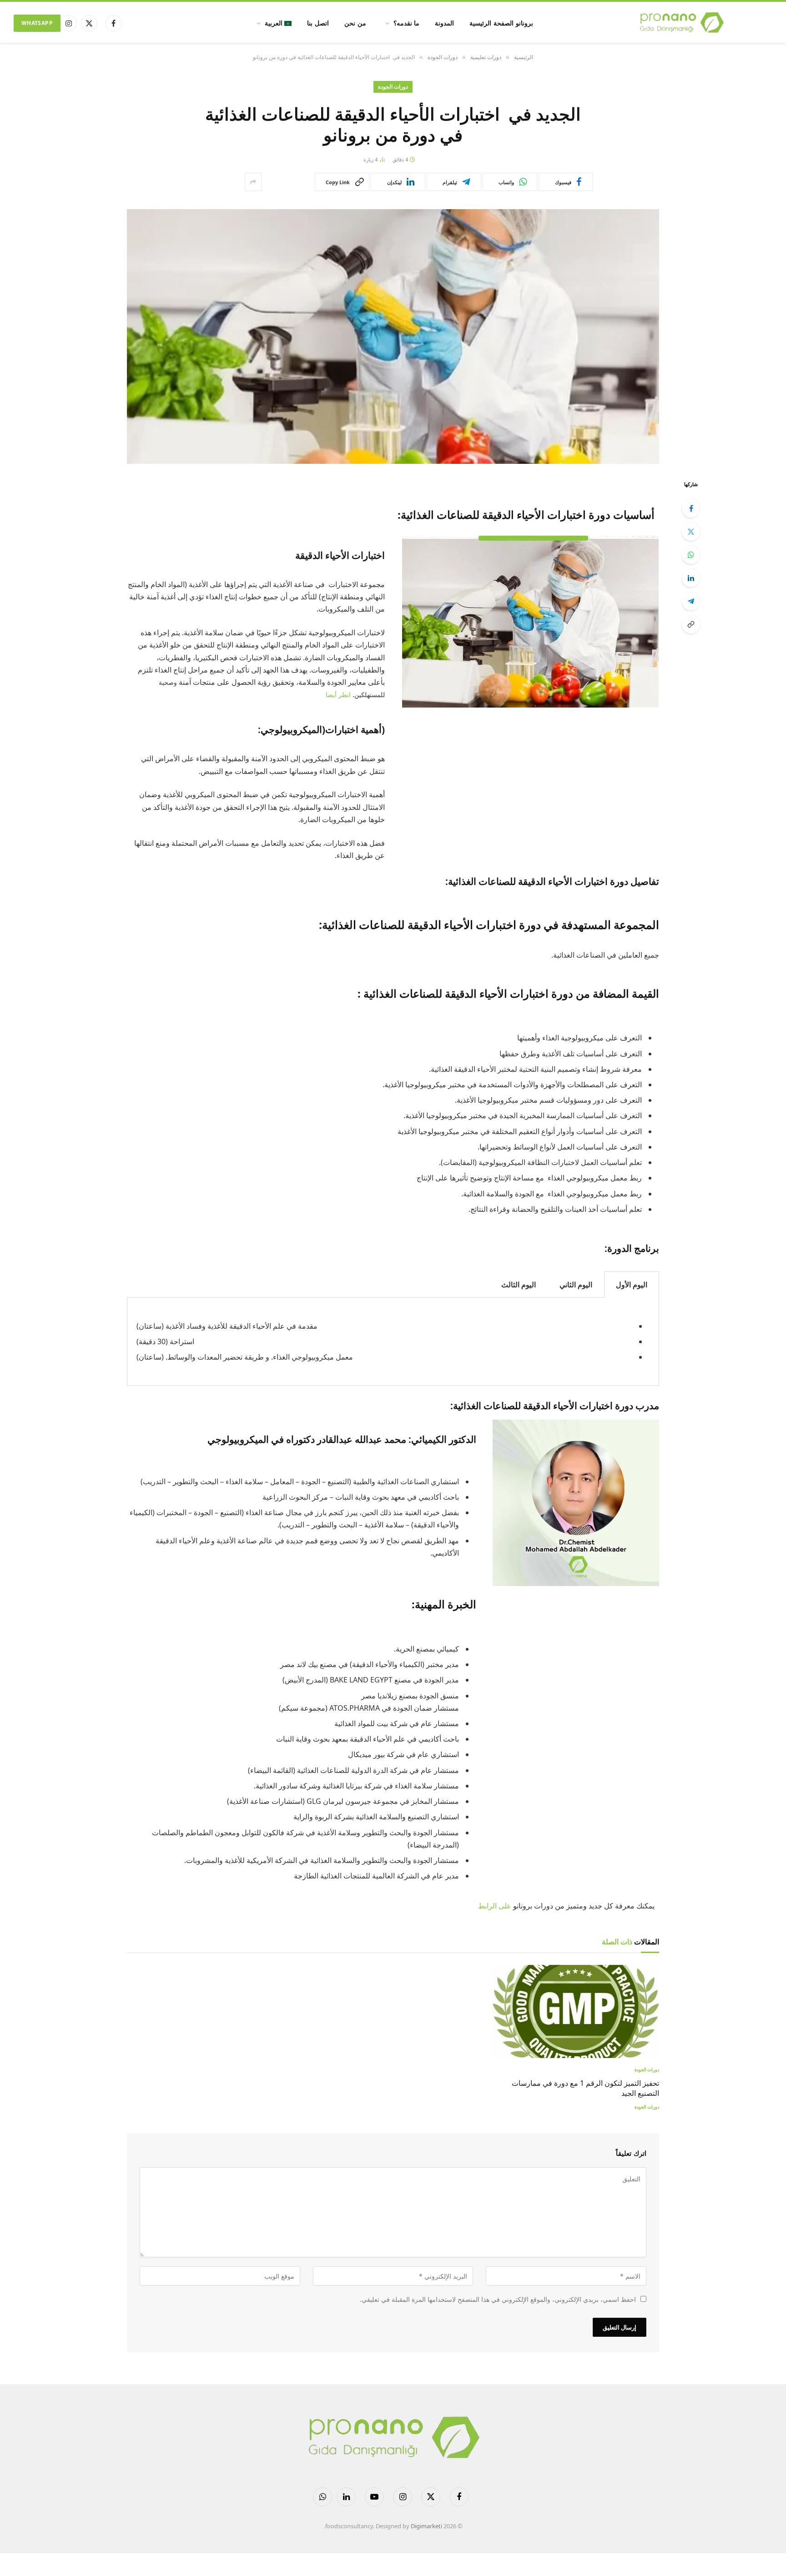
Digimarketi (426, 2526)
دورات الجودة (393, 87)
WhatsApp (37, 23)
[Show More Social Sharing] (253, 182)
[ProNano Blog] (681, 23)
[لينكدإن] (691, 578)
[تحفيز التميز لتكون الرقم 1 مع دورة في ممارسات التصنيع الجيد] (576, 2012)
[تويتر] (691, 532)
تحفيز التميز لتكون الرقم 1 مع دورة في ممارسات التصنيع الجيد (585, 2088)
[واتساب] (691, 555)
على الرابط (495, 1906)
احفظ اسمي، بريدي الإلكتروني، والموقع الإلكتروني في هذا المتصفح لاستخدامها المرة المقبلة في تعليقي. (498, 2299)
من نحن (355, 23)
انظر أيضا (338, 695)
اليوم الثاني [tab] (576, 1285)
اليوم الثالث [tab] (519, 1285)
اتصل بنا (318, 23)
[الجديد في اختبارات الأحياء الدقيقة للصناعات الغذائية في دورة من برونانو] (393, 336)
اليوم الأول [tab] (632, 1285)
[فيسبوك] (691, 508)
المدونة (444, 23)
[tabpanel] (393, 1342)
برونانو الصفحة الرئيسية (501, 23)
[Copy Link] (691, 624)
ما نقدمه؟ (407, 23)
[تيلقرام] (691, 601)
